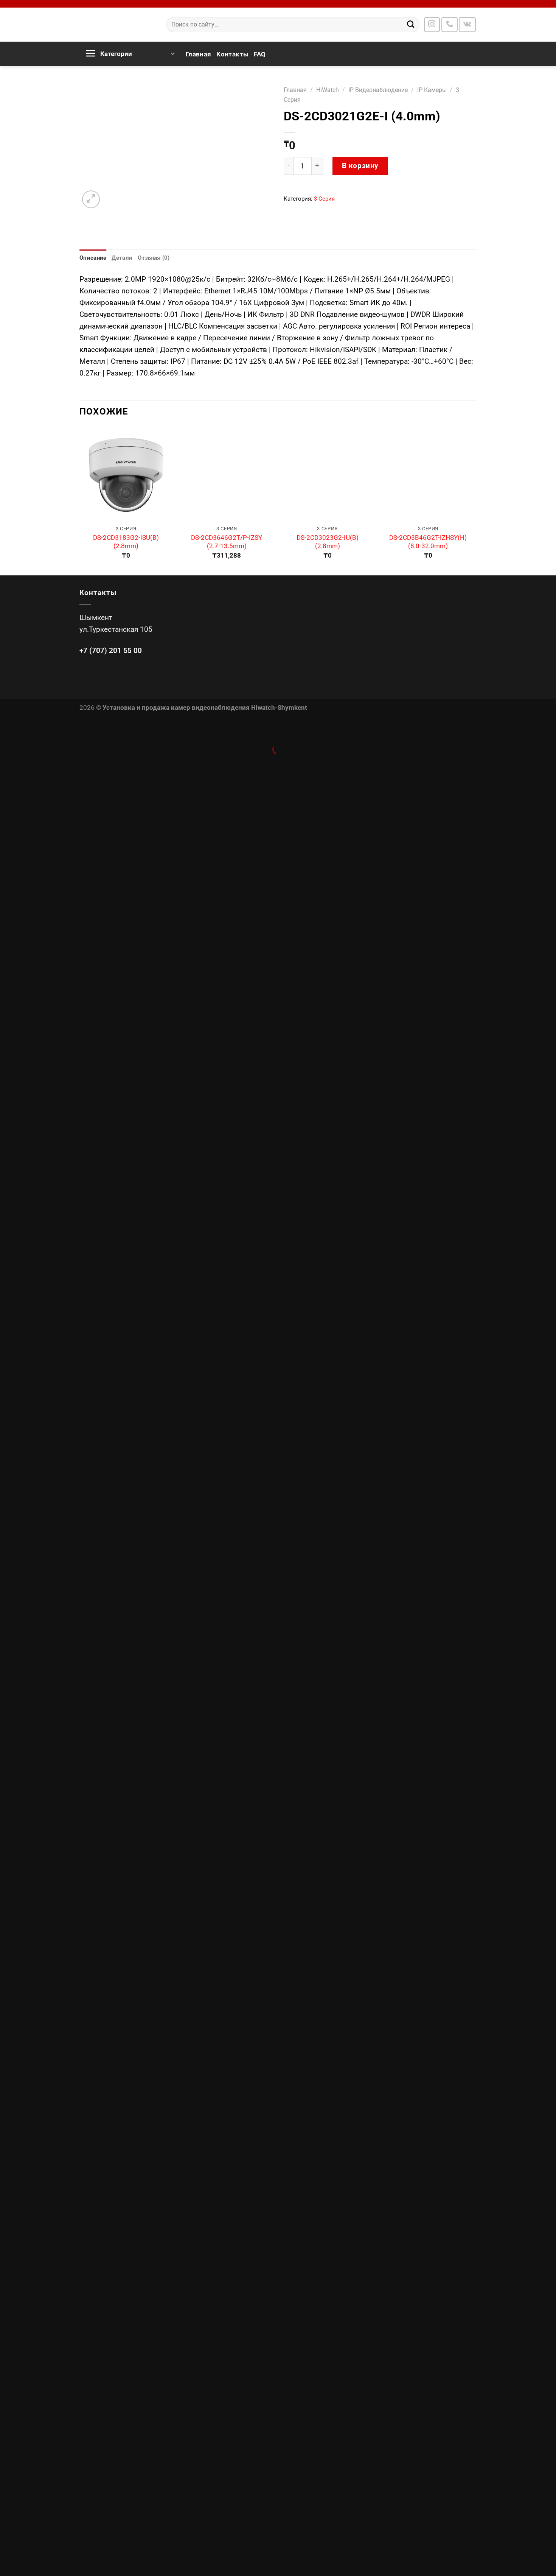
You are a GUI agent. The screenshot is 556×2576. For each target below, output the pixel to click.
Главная (198, 54)
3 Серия (324, 199)
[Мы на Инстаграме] (432, 25)
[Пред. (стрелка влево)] (9, 764)
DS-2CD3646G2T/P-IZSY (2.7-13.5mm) (227, 542)
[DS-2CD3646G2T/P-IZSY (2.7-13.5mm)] (227, 474)
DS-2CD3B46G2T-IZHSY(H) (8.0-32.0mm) (428, 542)
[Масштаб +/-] (36, 728)
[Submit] (411, 25)
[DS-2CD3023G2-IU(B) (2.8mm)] (327, 474)
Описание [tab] (93, 258)
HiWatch (328, 90)
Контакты (232, 54)
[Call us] (450, 25)
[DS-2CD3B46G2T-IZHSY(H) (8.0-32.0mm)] (428, 474)
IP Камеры (432, 90)
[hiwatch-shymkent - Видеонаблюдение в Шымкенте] (117, 25)
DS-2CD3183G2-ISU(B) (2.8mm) (126, 542)
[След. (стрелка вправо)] (36, 764)
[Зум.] (91, 199)
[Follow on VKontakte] (467, 25)
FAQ (260, 54)
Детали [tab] (122, 258)
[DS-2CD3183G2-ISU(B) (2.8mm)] (126, 474)
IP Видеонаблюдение (378, 90)
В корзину (360, 166)
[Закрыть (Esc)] (9, 728)
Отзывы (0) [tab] (154, 258)
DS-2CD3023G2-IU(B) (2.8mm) (328, 542)
